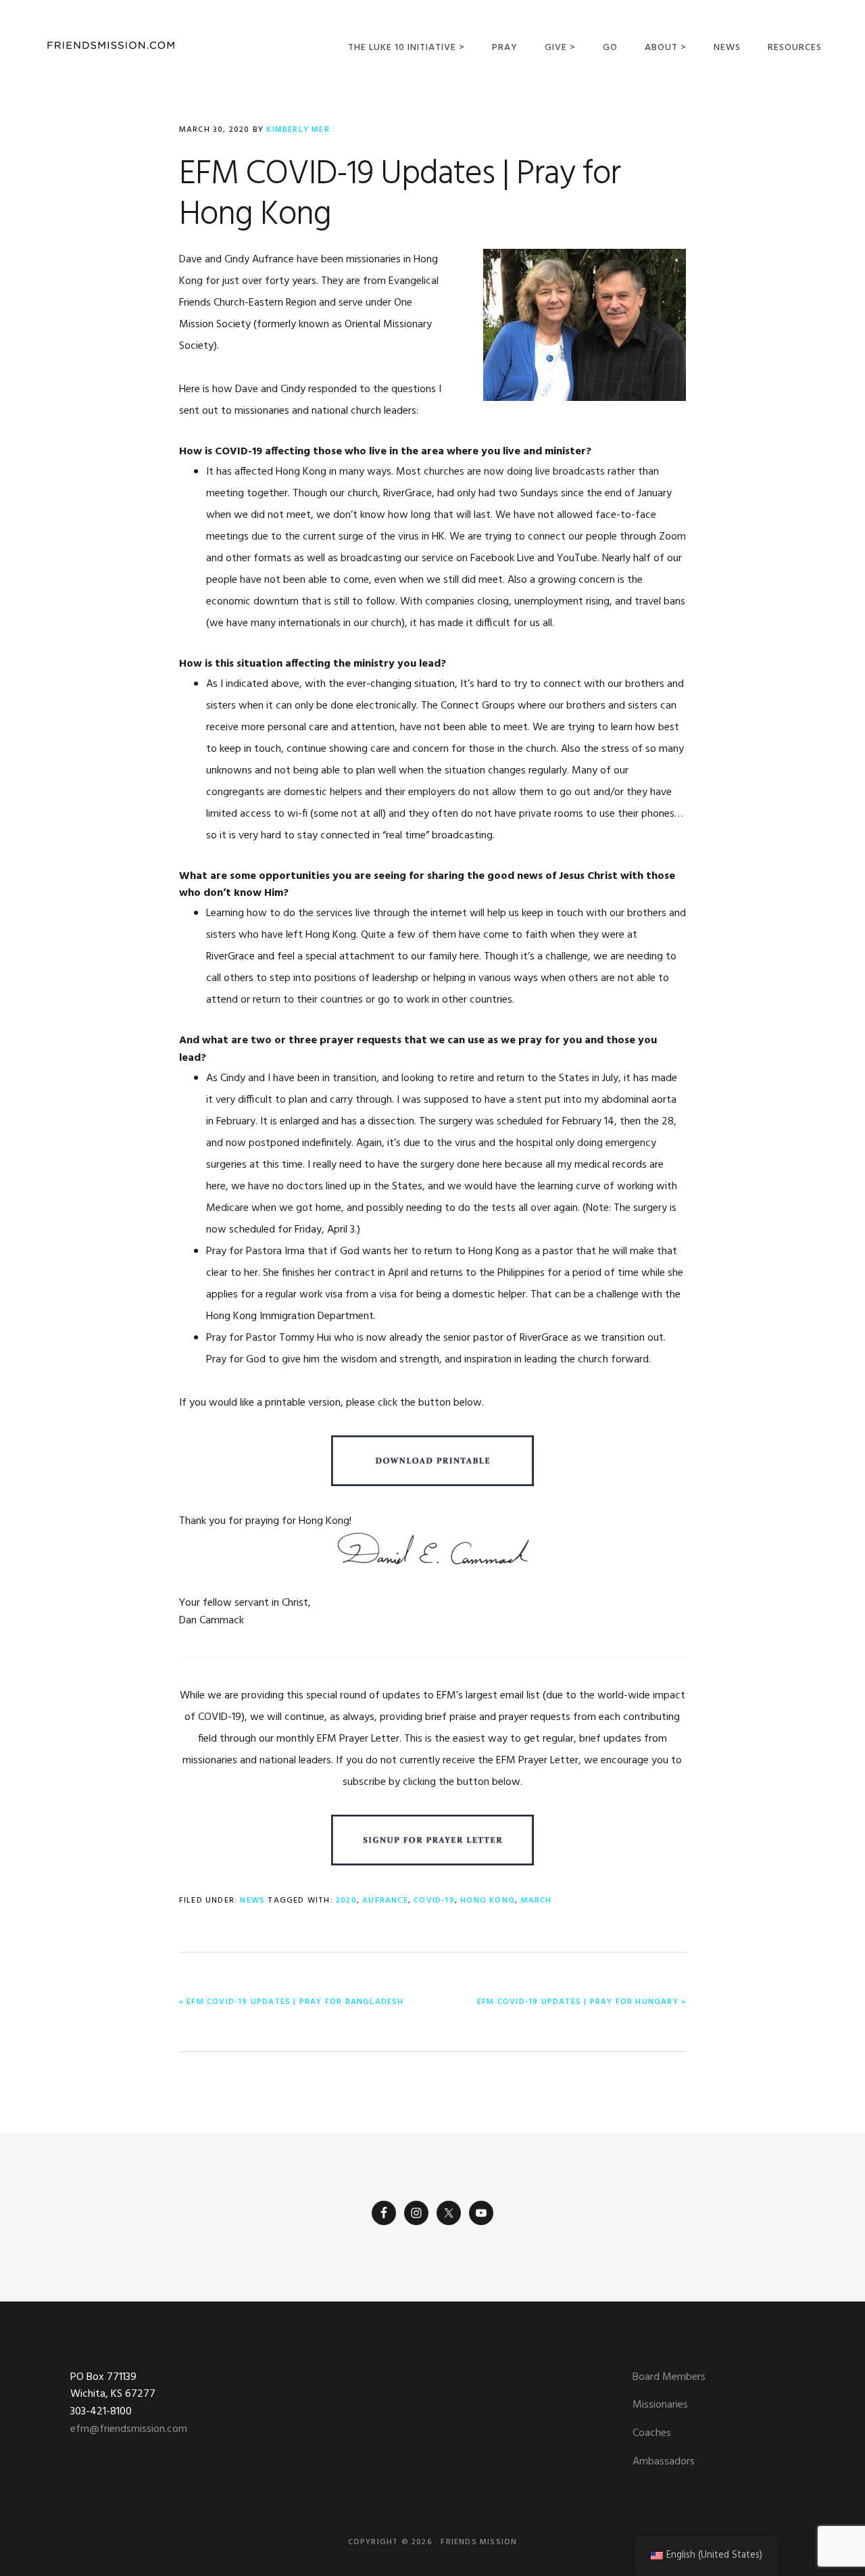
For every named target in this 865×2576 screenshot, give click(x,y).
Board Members (669, 2377)
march (537, 1901)
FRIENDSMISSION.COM (111, 46)
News (252, 1901)
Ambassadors (664, 2462)
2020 (346, 1901)
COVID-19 (434, 1901)
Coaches (652, 2433)
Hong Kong (488, 1901)
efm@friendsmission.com (129, 2429)
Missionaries (660, 2405)
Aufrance (385, 1901)
